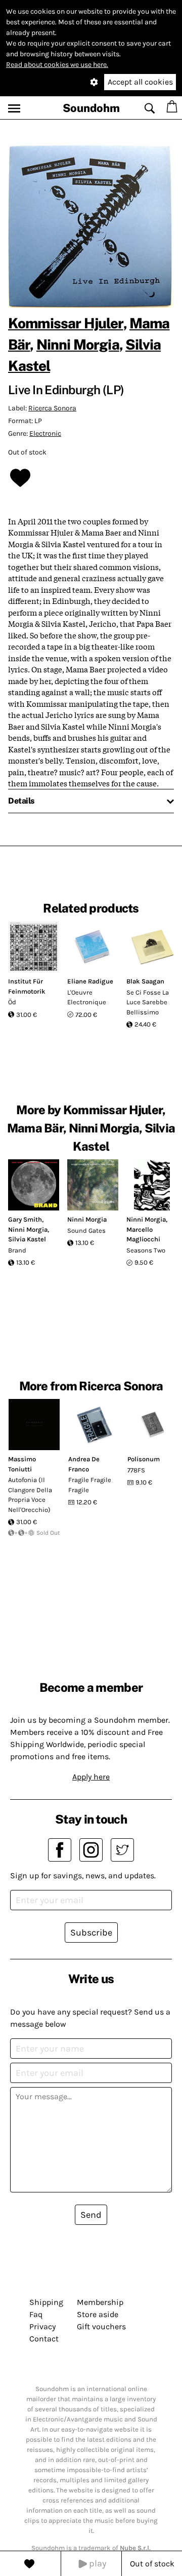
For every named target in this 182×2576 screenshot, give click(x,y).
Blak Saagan (145, 981)
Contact (44, 2339)
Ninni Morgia (78, 344)
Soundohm (91, 108)
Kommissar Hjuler (66, 323)
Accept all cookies (140, 82)
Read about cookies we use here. (57, 65)
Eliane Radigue (90, 981)
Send (91, 2215)
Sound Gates (86, 1230)
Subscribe (91, 1933)
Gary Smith (25, 1219)
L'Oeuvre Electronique (87, 997)
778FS (136, 1470)
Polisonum (144, 1459)
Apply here (91, 1777)
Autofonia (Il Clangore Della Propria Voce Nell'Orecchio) (30, 1495)
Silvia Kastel (27, 1239)
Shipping (46, 2302)
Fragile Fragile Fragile (90, 1485)
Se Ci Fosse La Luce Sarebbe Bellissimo (148, 1002)
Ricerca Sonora (52, 408)
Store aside (98, 2314)
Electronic (45, 433)
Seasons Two (146, 1250)
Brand (17, 1250)
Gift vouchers (101, 2326)
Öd (12, 1002)
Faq (36, 2314)
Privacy (42, 2326)
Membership (100, 2302)
